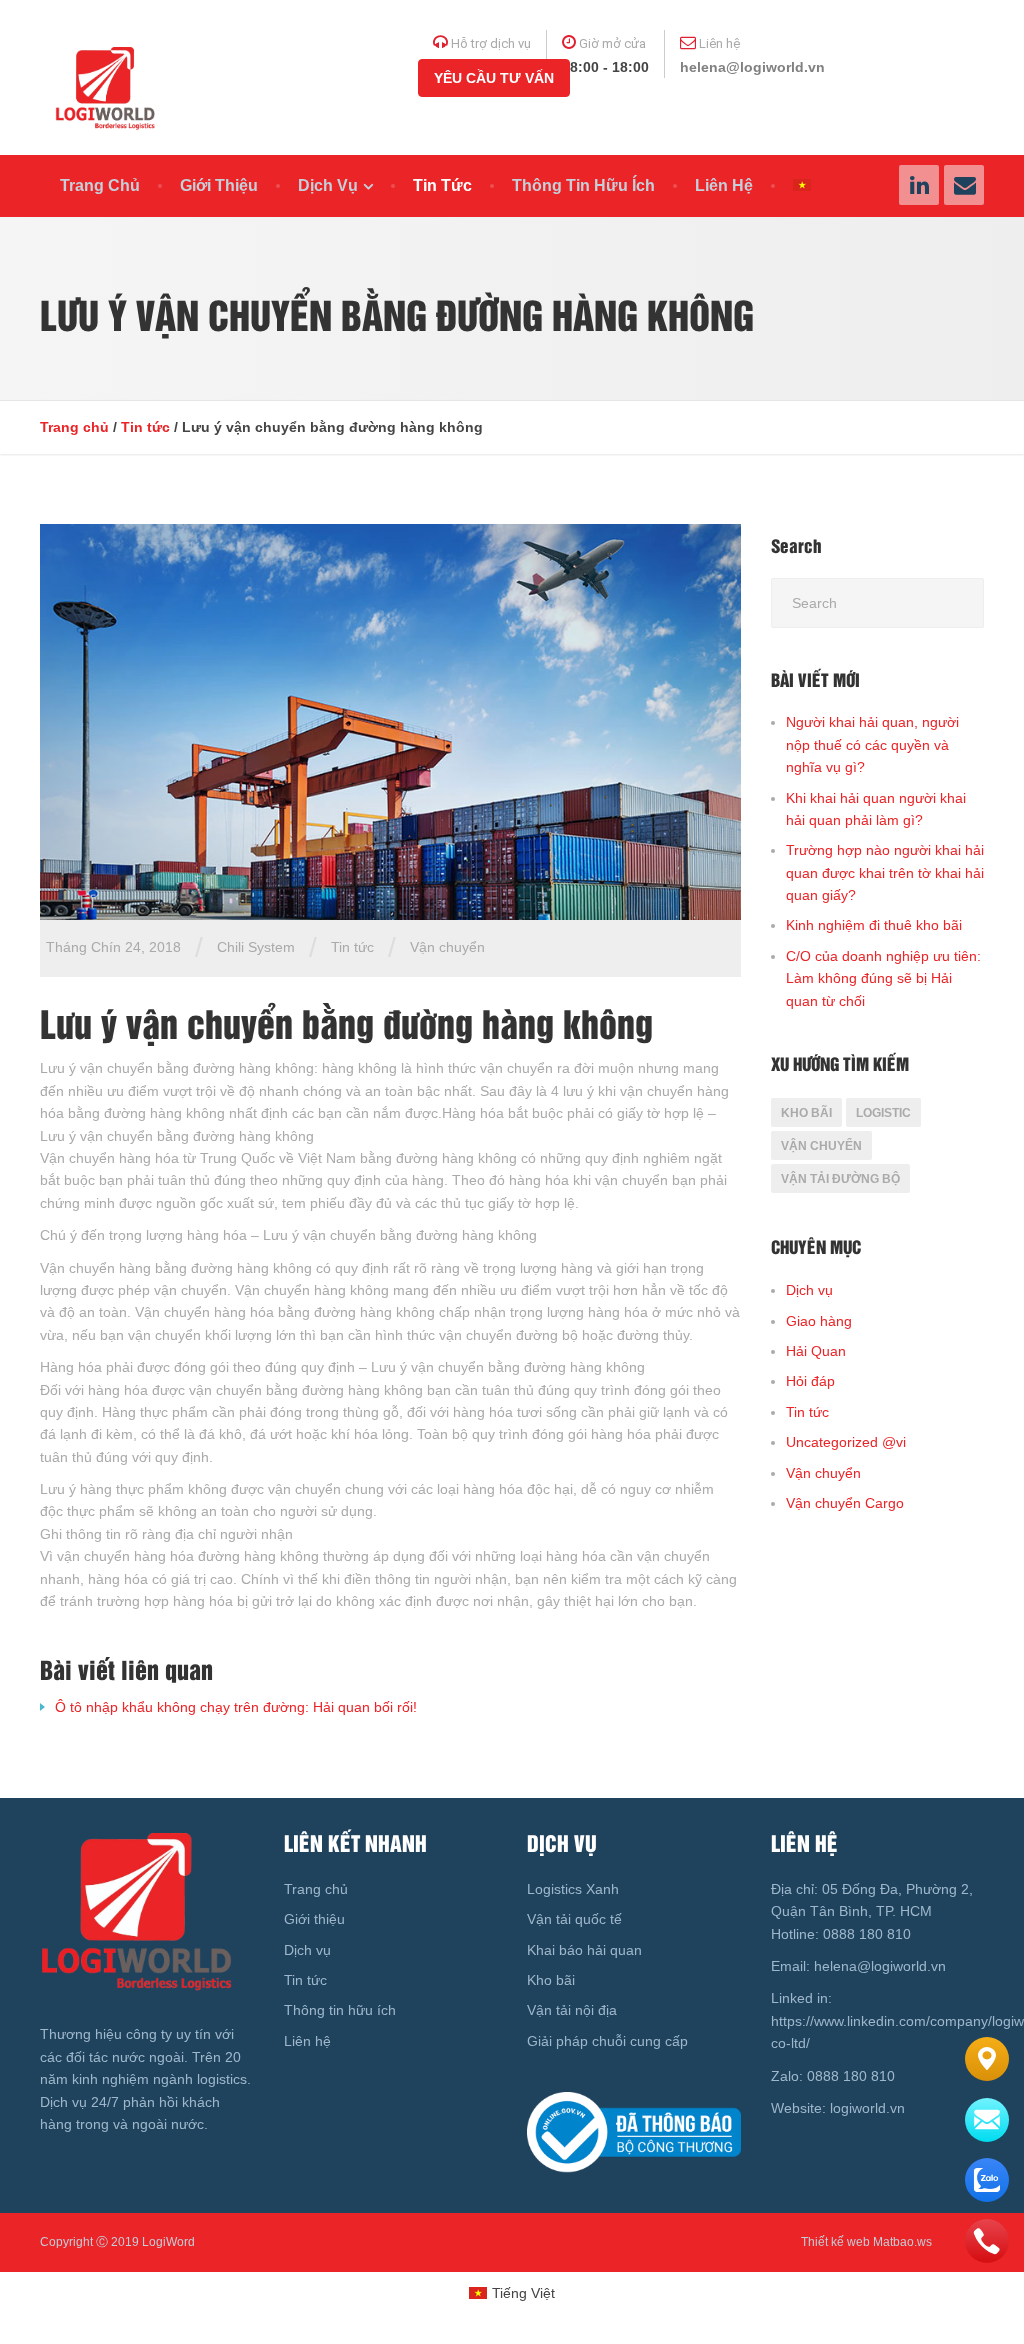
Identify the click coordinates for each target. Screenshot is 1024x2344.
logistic (883, 1113)
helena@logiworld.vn (752, 67)
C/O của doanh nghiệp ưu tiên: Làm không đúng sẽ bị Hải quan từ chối (883, 978)
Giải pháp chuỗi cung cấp (607, 2041)
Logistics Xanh (573, 1889)
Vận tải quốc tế (574, 1919)
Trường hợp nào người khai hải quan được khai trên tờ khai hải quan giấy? (885, 872)
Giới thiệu (219, 185)
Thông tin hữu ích (583, 185)
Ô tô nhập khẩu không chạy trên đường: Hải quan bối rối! (236, 1707)
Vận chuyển (447, 947)
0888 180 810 (865, 1934)
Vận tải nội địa (572, 2010)
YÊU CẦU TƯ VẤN (494, 78)
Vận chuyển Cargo (845, 1503)
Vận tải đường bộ (840, 1179)
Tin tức (442, 185)
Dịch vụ (328, 185)
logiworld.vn (869, 2108)
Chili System (256, 947)
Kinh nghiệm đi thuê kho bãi (874, 925)
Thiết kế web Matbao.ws (866, 2242)
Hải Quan (816, 1351)
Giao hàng (819, 1321)
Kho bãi (806, 1113)
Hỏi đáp (810, 1381)
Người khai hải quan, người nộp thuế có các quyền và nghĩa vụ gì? (872, 744)
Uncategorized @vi (846, 1442)
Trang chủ (100, 185)
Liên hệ (724, 185)
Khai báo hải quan (584, 1950)
